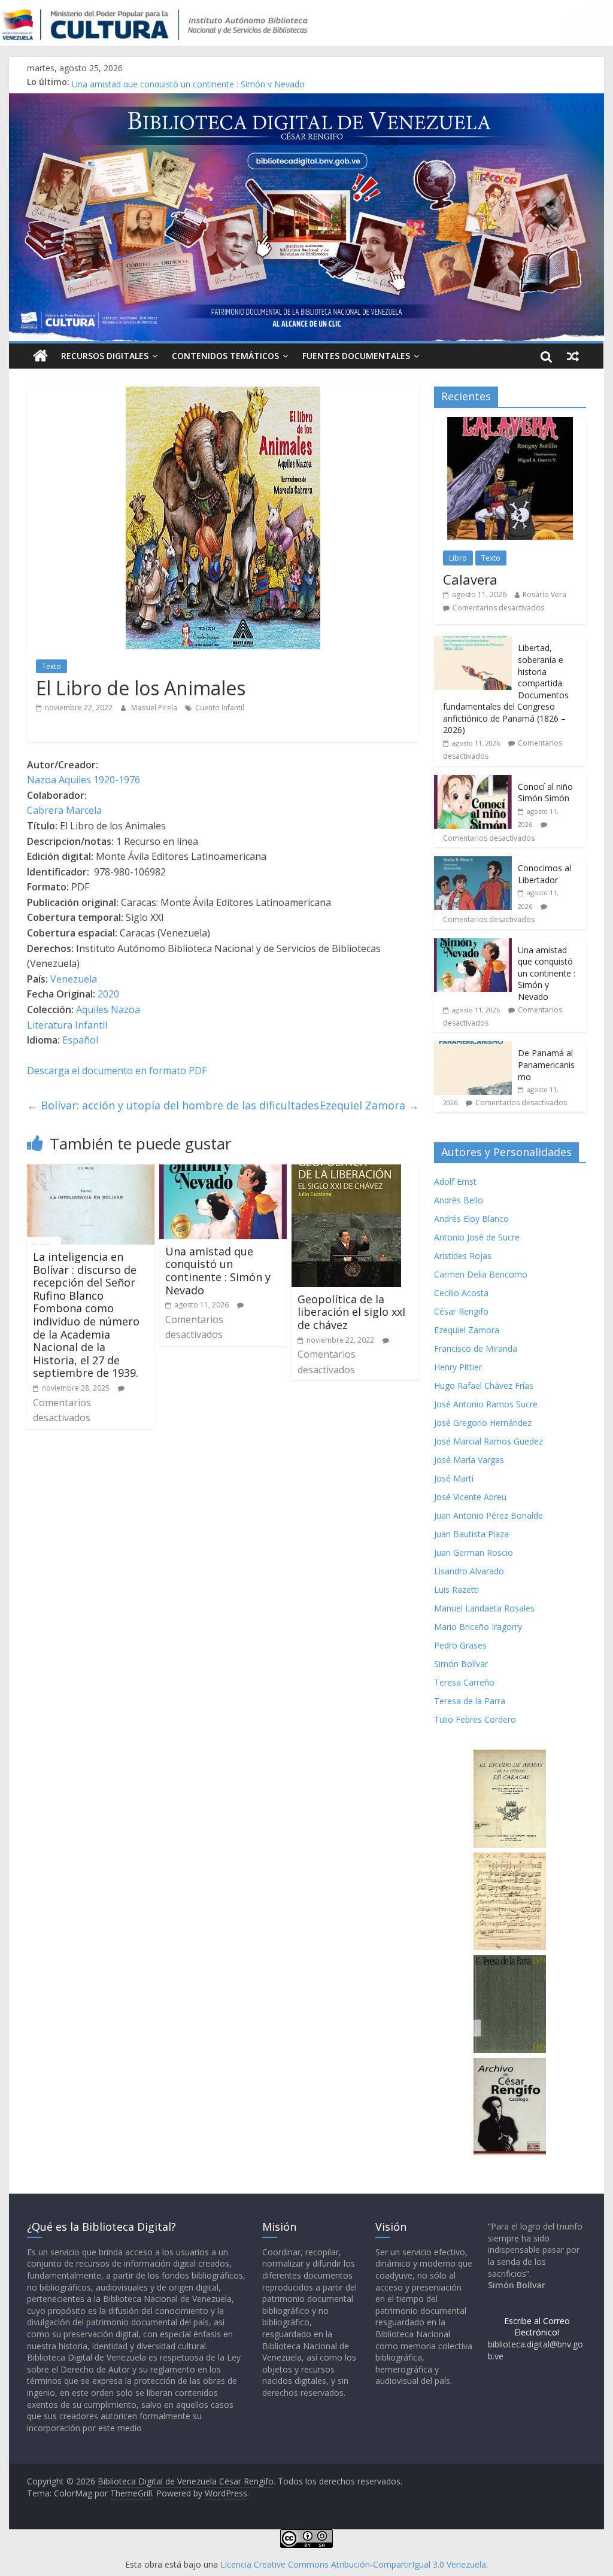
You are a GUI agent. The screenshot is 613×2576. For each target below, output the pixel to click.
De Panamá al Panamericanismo (546, 1065)
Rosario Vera (544, 594)
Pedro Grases (460, 1645)
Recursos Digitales (105, 356)
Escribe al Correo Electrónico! (537, 2327)
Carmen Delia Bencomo (481, 1274)
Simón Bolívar (461, 1664)
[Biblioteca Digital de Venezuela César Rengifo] (306, 101)
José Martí (454, 1478)
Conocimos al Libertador (120, 82)
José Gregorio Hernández (483, 1423)
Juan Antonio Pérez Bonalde (488, 1515)
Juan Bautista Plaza (471, 1534)
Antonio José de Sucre (477, 1237)
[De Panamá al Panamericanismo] (473, 1047)
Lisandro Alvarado (469, 1571)
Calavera (470, 579)
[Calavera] (510, 423)
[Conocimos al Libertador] (473, 863)
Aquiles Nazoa (108, 1009)
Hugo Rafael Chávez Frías (484, 1386)
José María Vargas (469, 1460)
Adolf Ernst (455, 1181)
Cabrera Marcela (64, 810)
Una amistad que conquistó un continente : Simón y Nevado (218, 1271)
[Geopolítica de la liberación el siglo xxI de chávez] (346, 1172)
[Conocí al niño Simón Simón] (473, 781)
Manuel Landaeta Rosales (484, 1608)
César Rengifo (461, 1311)
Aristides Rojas (463, 1256)
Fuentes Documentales (356, 356)
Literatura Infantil (67, 1025)
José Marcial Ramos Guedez (488, 1441)
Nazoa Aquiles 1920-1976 (84, 780)
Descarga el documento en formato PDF (117, 1070)
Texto (51, 666)
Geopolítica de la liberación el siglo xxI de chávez (351, 1312)
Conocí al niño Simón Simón (545, 793)
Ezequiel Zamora (369, 1105)
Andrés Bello (459, 1200)
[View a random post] (573, 356)
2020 (108, 994)
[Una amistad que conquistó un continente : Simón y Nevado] (223, 1172)
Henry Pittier (458, 1367)
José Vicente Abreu (470, 1497)
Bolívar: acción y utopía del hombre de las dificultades (173, 1105)
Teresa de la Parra (470, 1701)
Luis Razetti (456, 1590)
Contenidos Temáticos (225, 356)
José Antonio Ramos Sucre (486, 1404)
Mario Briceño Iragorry (478, 1627)
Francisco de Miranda (476, 1348)
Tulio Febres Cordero (475, 1719)
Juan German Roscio (474, 1552)
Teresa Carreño (464, 1682)
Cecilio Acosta (461, 1293)
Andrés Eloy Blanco (471, 1219)
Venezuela (74, 979)
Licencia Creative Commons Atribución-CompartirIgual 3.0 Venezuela (353, 2564)
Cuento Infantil (220, 708)
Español (80, 1040)
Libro (458, 558)
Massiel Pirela (155, 708)
